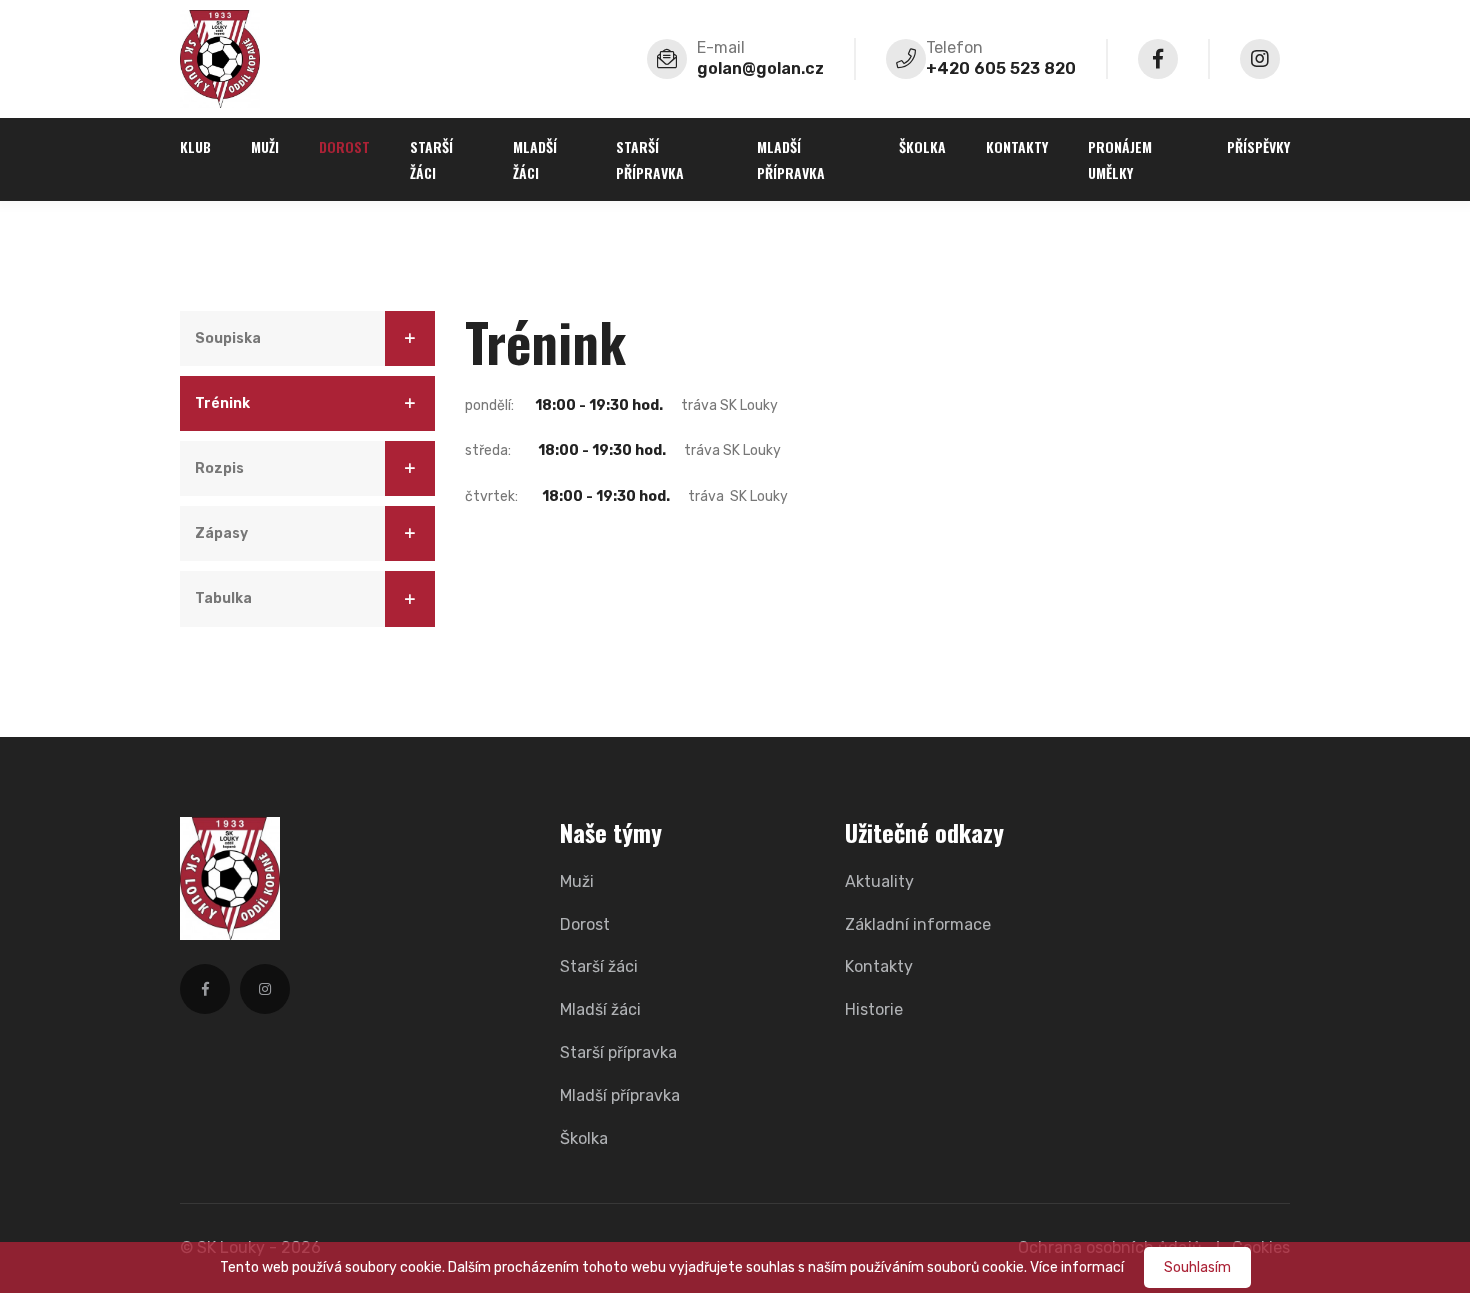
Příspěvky (1258, 146)
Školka (922, 146)
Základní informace (918, 924)
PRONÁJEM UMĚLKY (1120, 159)
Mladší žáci (535, 159)
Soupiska (228, 338)
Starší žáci (431, 159)
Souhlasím (1197, 1267)
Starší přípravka (650, 159)
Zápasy (221, 533)
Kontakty (1017, 146)
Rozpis (219, 468)
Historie (874, 1009)
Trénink (222, 403)
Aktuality (879, 881)
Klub (195, 146)
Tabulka (223, 598)
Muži (265, 146)
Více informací (1077, 1267)
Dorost (344, 146)
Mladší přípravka (791, 159)
